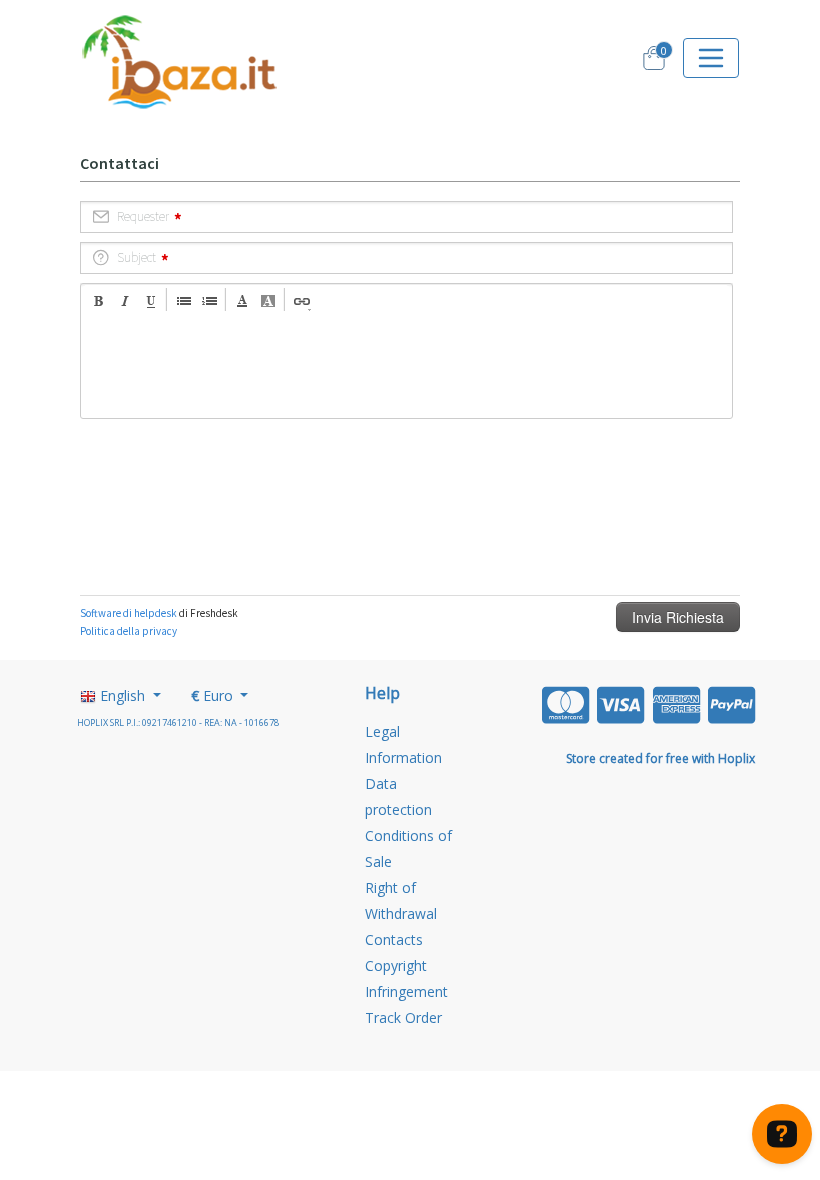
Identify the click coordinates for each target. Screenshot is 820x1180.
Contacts (394, 939)
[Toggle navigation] (711, 58)
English (122, 695)
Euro (214, 695)
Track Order (403, 1017)
